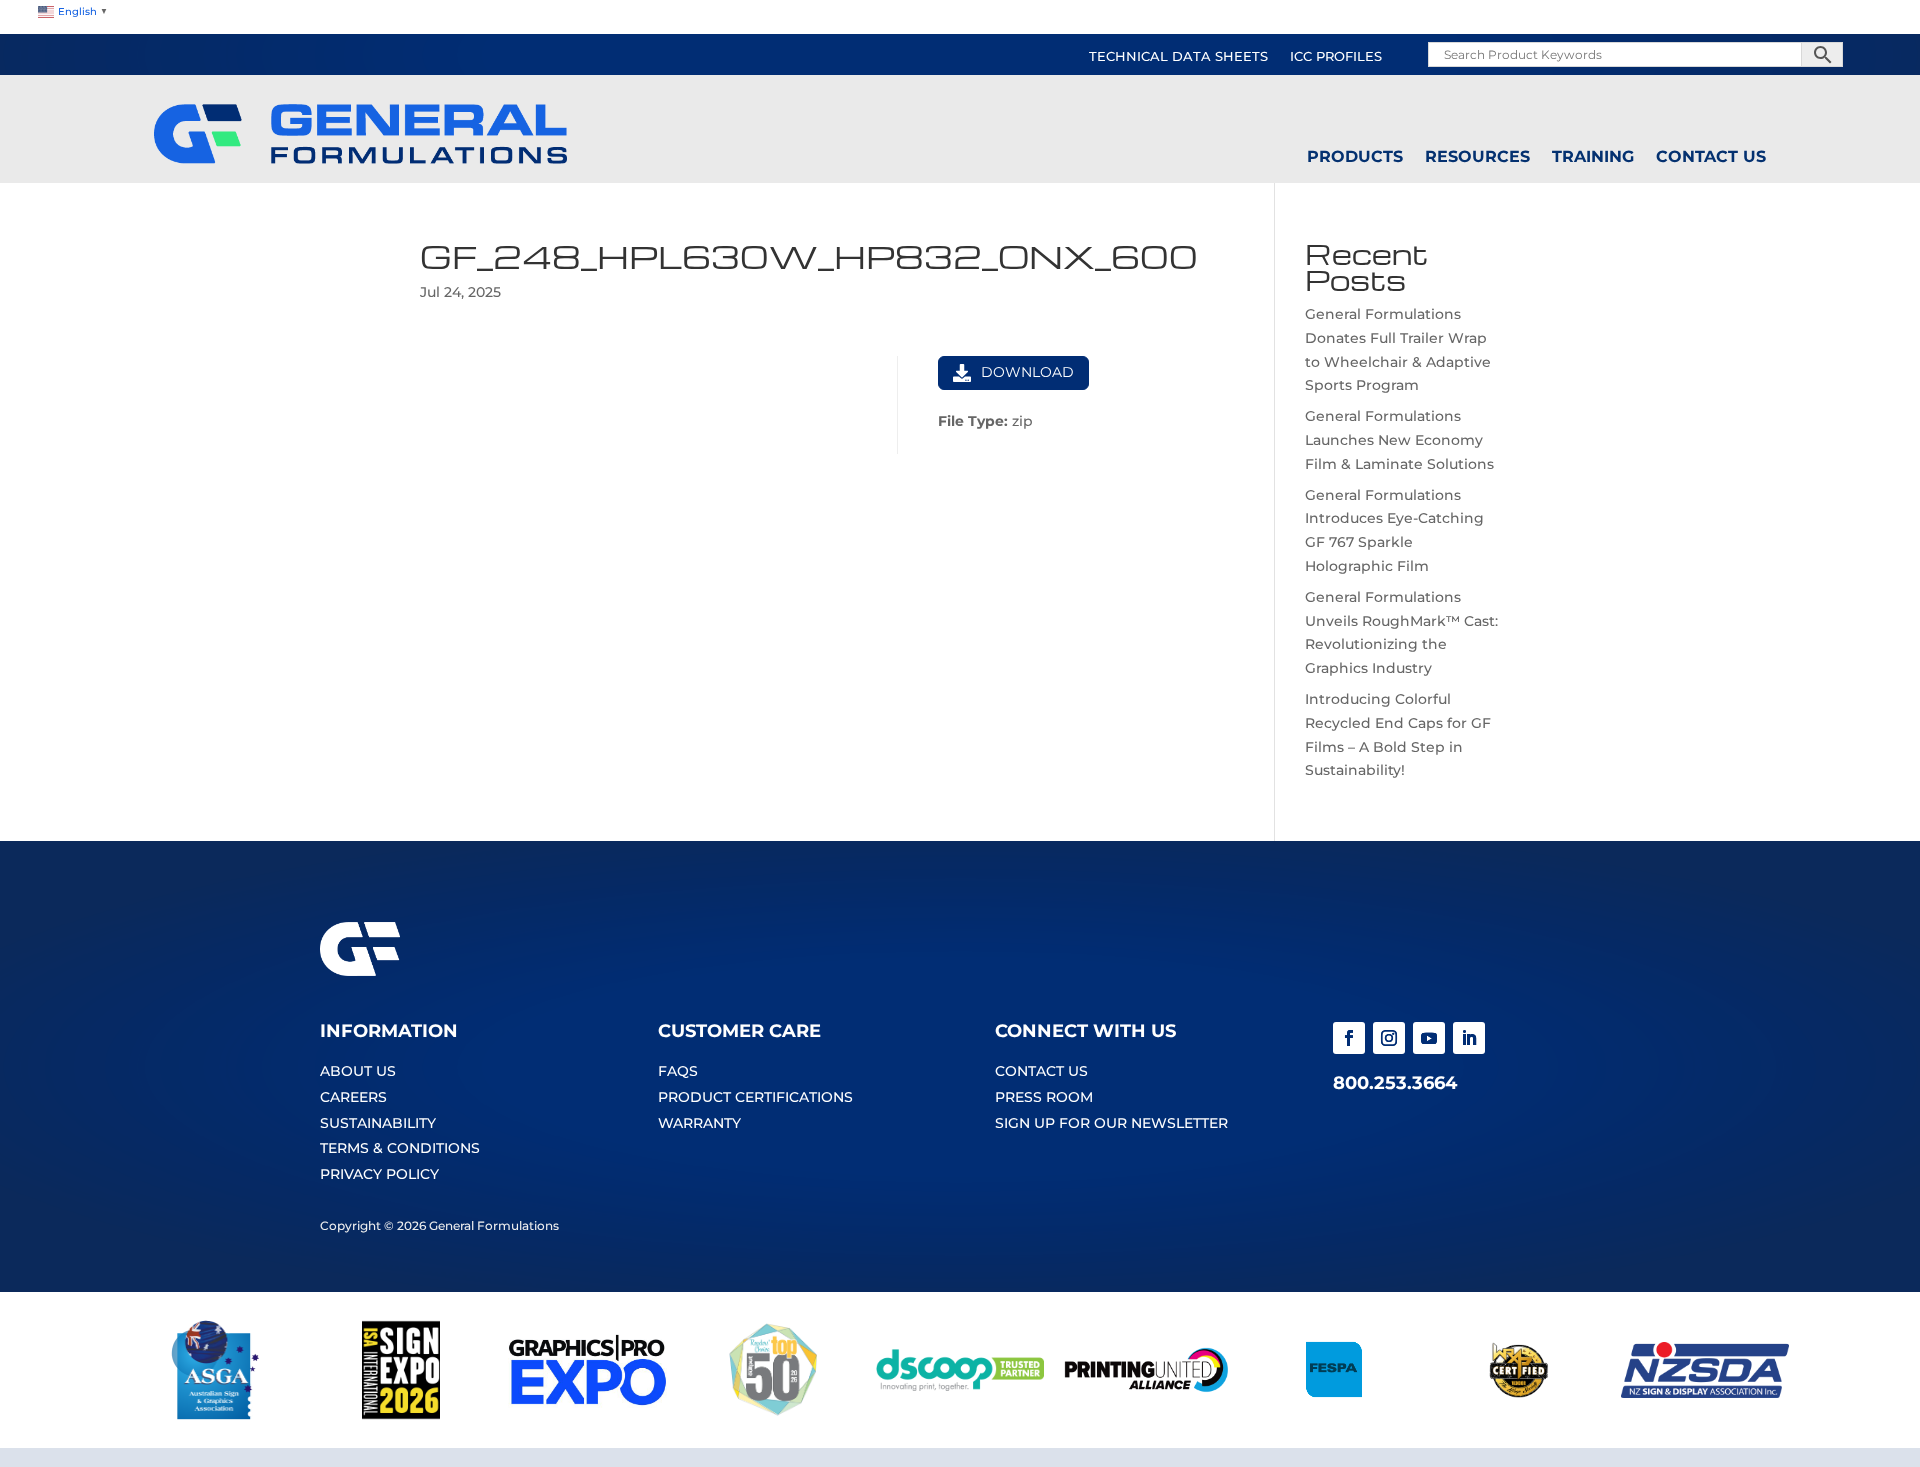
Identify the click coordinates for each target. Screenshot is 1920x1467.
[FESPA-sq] (1332, 1415)
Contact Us (1711, 157)
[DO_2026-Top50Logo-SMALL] (774, 1415)
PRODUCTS (1355, 157)
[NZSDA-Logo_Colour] (1705, 1415)
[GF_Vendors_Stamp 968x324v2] (1519, 1415)
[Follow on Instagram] (1389, 1038)
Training (1593, 157)
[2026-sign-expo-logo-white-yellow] (401, 1415)
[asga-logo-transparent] (215, 1415)
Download (1027, 372)
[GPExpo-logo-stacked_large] (587, 1415)
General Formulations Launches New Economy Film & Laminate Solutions (1399, 440)
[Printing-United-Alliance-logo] (1146, 1415)
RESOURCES (1477, 157)
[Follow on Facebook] (1349, 1038)
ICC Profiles (1336, 57)
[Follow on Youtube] (1429, 1038)
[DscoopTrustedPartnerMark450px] (960, 1415)
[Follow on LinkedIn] (1469, 1038)
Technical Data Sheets (1178, 57)
